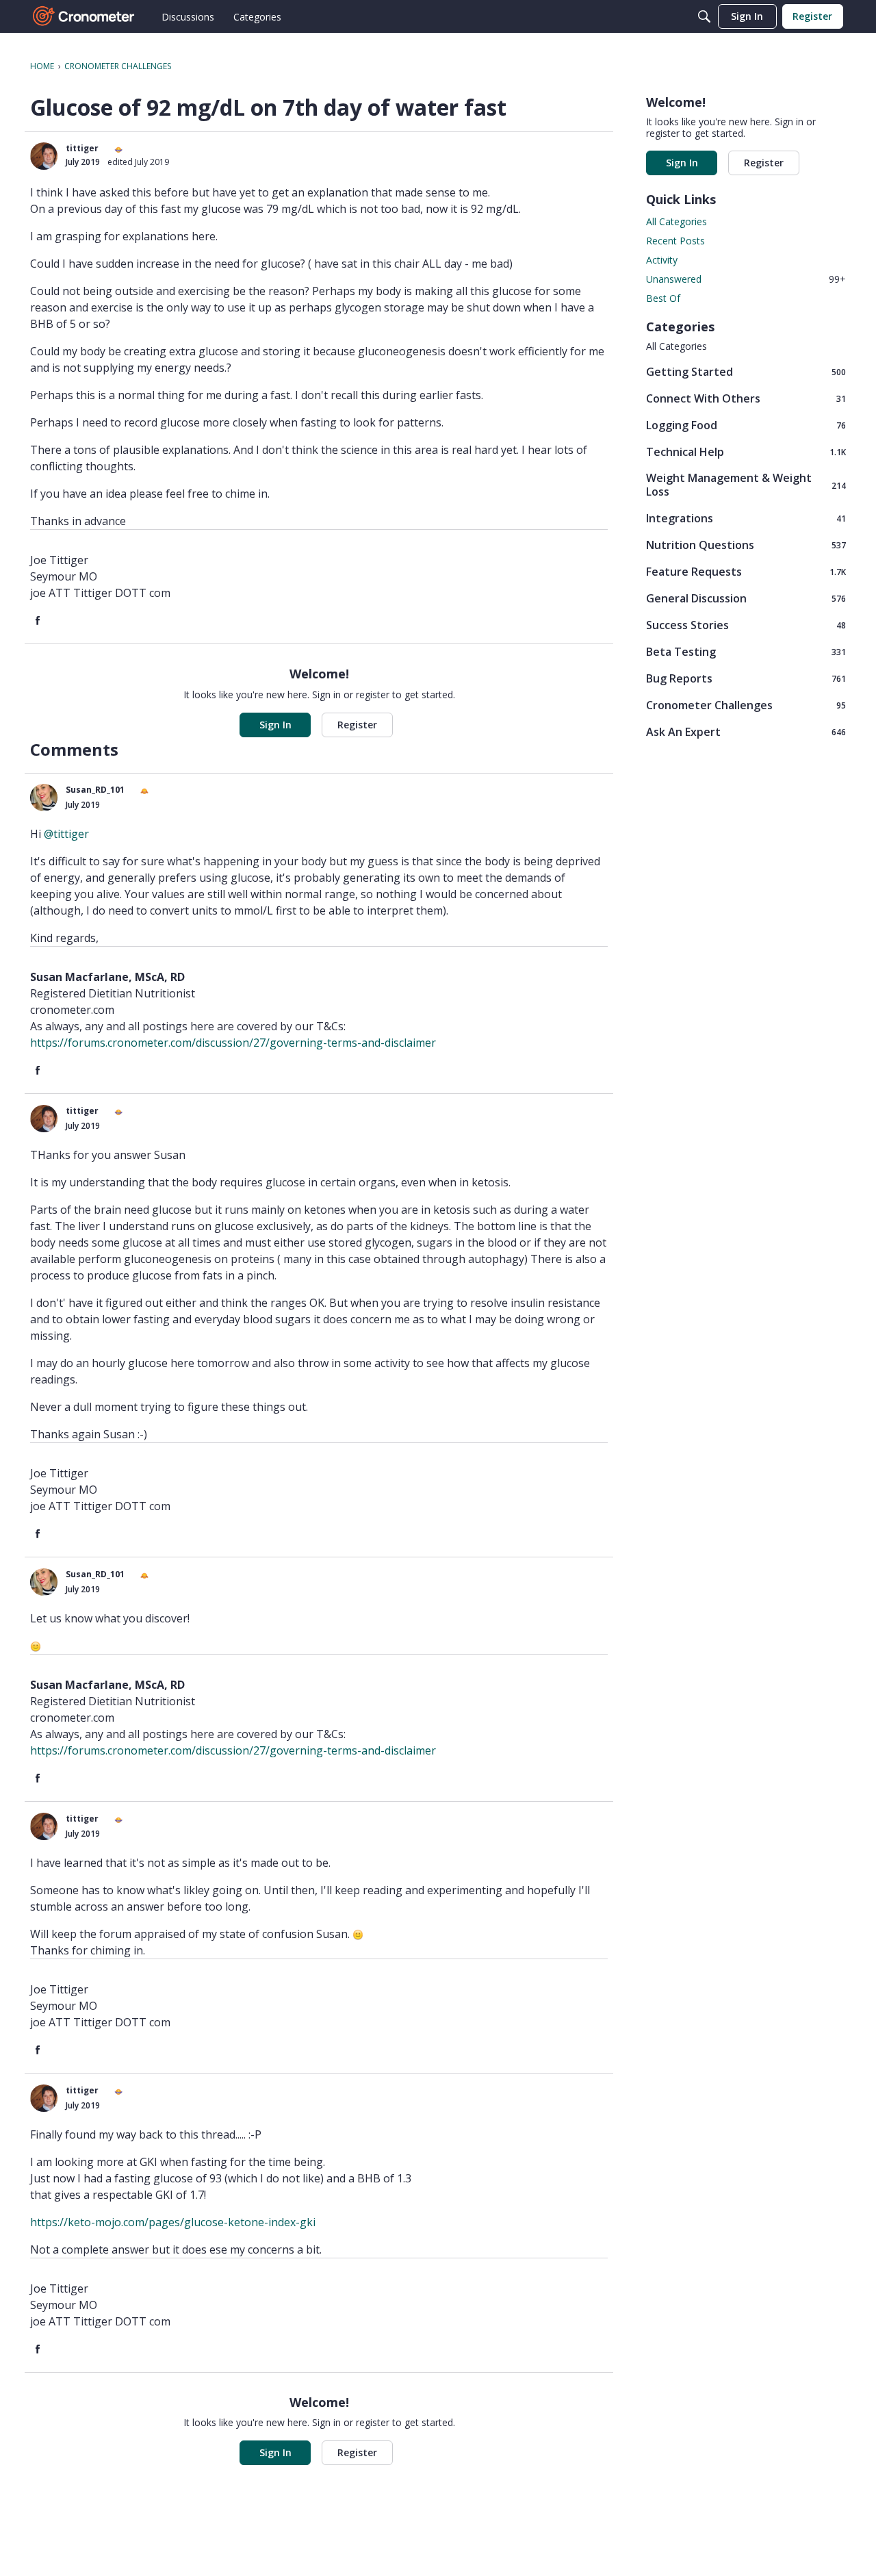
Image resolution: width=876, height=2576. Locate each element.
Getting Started (746, 371)
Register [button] (357, 725)
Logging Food (746, 425)
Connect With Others (746, 398)
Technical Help (746, 451)
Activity (662, 260)
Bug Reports (746, 678)
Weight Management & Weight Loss (746, 485)
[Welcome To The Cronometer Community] (84, 16)
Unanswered (746, 279)
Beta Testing (746, 651)
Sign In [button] (275, 725)
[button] (44, 156)
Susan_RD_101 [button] (95, 790)
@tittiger (66, 834)
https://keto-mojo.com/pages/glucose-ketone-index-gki (173, 2222)
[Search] (704, 16)
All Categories (677, 221)
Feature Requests (746, 571)
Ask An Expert (746, 731)
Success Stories (746, 625)
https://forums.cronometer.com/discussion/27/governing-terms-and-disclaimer (233, 1043)
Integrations (746, 518)
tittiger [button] (82, 148)
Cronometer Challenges (746, 705)
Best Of (663, 298)
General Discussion (746, 598)
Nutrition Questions (746, 545)
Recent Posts (675, 241)
